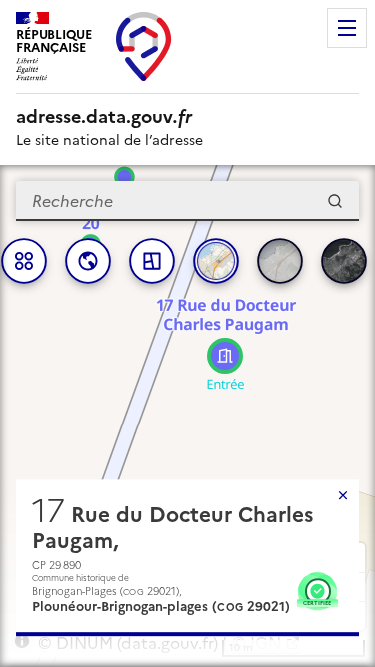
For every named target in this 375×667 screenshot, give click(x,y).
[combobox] (187, 201)
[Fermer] (343, 495)
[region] (187, 416)
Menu (347, 28)
